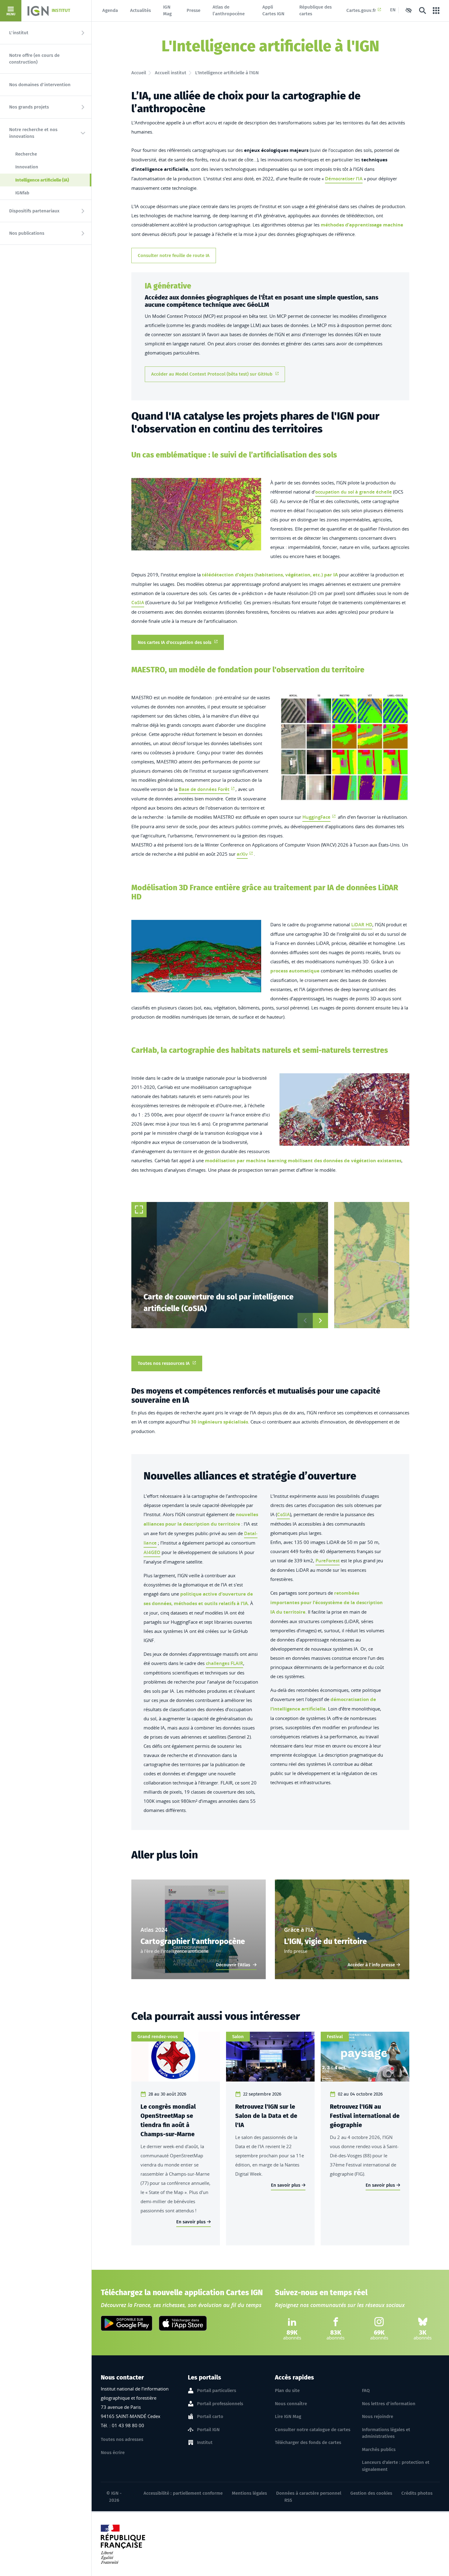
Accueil (139, 73)
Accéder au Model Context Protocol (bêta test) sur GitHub (212, 374)
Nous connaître (291, 2404)
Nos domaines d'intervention (40, 85)
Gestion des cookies (371, 2493)
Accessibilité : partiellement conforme (183, 2493)
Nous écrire (113, 2453)
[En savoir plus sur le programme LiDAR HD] (196, 956)
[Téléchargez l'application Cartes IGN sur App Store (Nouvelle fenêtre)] (183, 2323)
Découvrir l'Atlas (234, 1965)
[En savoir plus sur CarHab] (344, 1110)
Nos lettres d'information (389, 2404)
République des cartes (316, 11)
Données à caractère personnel (309, 2493)
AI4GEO (152, 1552)
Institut (205, 2442)
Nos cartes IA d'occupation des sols (175, 642)
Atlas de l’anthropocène (229, 11)
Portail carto (210, 2416)
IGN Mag (167, 11)
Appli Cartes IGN (273, 11)
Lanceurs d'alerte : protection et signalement (396, 2466)
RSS (288, 2500)
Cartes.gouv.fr (361, 10)
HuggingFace (316, 817)
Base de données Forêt (204, 789)
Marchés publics (379, 2449)
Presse (193, 10)
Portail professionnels (220, 2404)
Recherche (26, 154)
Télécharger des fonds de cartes (308, 2442)
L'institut (19, 33)
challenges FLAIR (224, 1663)
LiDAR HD (362, 925)
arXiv (242, 854)
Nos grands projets (29, 107)
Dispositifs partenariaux (34, 211)
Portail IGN (208, 2430)
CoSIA (138, 603)
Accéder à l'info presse (371, 1965)
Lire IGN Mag (288, 2416)
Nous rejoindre (378, 2416)
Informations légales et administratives (386, 2433)
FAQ (366, 2390)
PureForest (328, 1561)
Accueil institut (171, 73)
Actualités (141, 10)
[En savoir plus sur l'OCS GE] (196, 514)
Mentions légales (249, 2493)
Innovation (27, 167)
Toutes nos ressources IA (164, 1363)
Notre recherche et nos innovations (33, 133)
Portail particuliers (217, 2390)
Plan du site (287, 2390)
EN (393, 10)
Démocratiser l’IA (344, 179)
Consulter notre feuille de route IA (174, 255)
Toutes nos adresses (122, 2439)
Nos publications (27, 233)
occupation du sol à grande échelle (354, 492)
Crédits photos (417, 2493)
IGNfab (22, 193)
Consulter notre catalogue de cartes (313, 2430)
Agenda (110, 10)
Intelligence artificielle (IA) (53, 180)
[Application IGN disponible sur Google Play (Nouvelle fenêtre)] (127, 2323)
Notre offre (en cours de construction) (34, 59)
